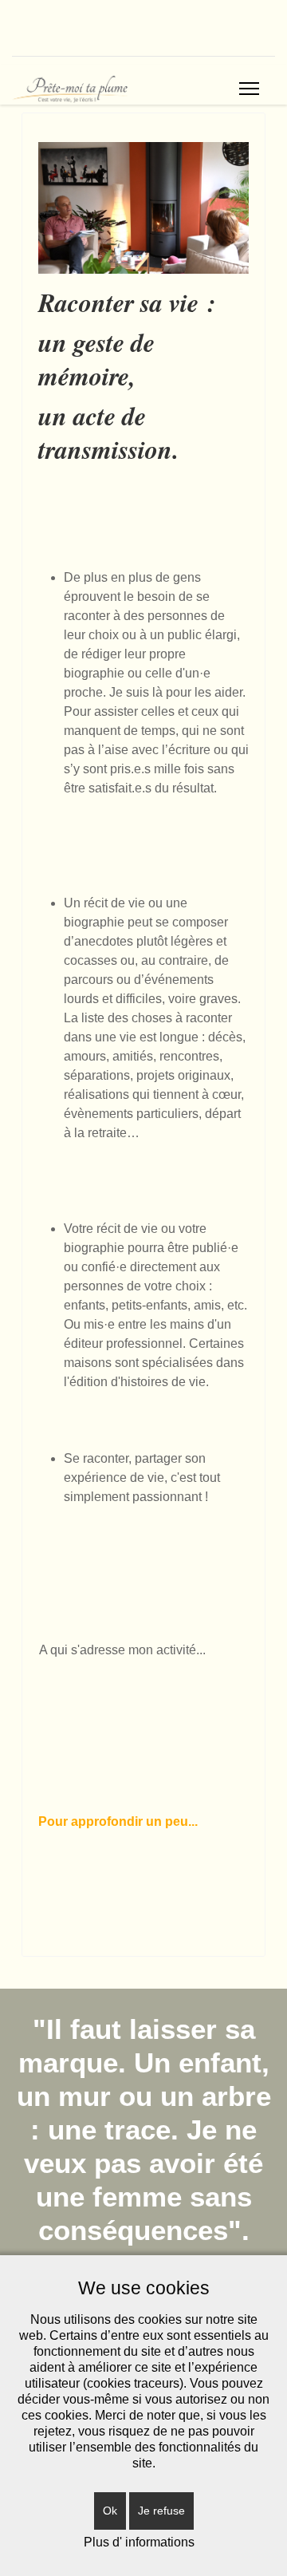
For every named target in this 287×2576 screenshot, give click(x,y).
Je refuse (161, 2511)
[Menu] (249, 89)
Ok (110, 2511)
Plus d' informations (139, 2542)
